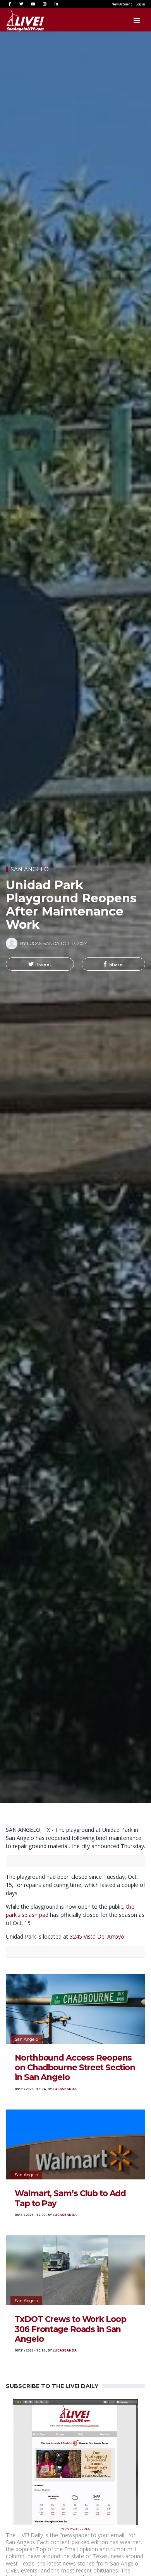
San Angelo (30, 869)
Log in (140, 4)
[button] (40, 964)
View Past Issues (75, 2528)
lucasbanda (65, 2089)
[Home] (17, 21)
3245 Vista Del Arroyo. (98, 1936)
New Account (122, 4)
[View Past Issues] (75, 2462)
